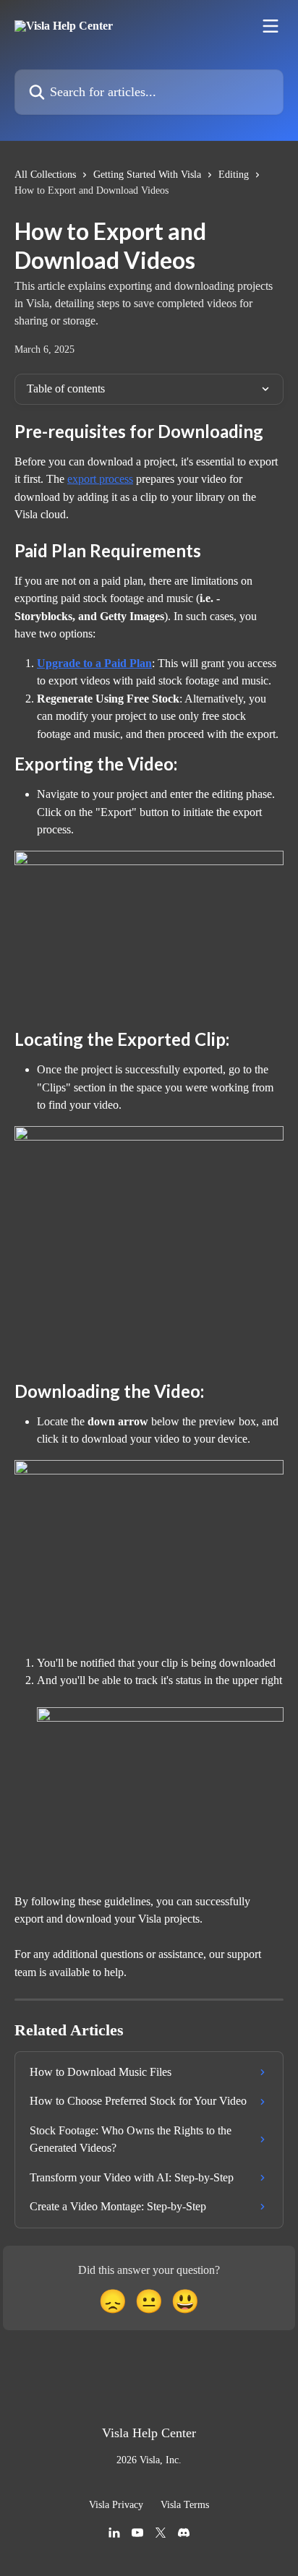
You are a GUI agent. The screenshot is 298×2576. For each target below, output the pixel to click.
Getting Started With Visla (147, 175)
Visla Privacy (116, 2505)
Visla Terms (185, 2505)
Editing (234, 175)
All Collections (45, 175)
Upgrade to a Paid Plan (94, 663)
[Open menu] (271, 26)
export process (100, 479)
